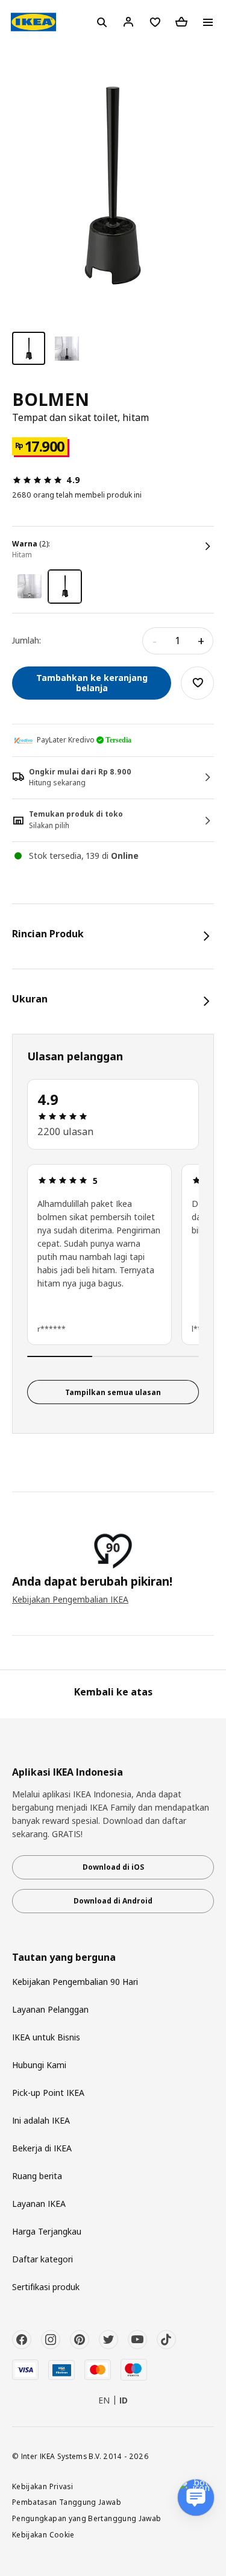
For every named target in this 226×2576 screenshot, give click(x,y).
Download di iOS (113, 1867)
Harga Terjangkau (47, 2231)
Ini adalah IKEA (41, 2120)
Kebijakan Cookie (43, 2534)
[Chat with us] (196, 2498)
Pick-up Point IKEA (48, 2093)
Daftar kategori (42, 2259)
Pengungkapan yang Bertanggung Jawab (87, 2518)
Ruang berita (37, 2176)
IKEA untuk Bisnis (46, 2037)
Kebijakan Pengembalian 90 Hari (75, 1982)
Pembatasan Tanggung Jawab (67, 2502)
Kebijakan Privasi (42, 2486)
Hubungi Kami (39, 2065)
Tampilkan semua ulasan (113, 1392)
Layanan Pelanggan (50, 2009)
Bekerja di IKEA (42, 2148)
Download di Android (113, 1901)
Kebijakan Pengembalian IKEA (70, 1599)
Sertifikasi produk (46, 2287)
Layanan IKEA (39, 2204)
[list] (113, 1256)
